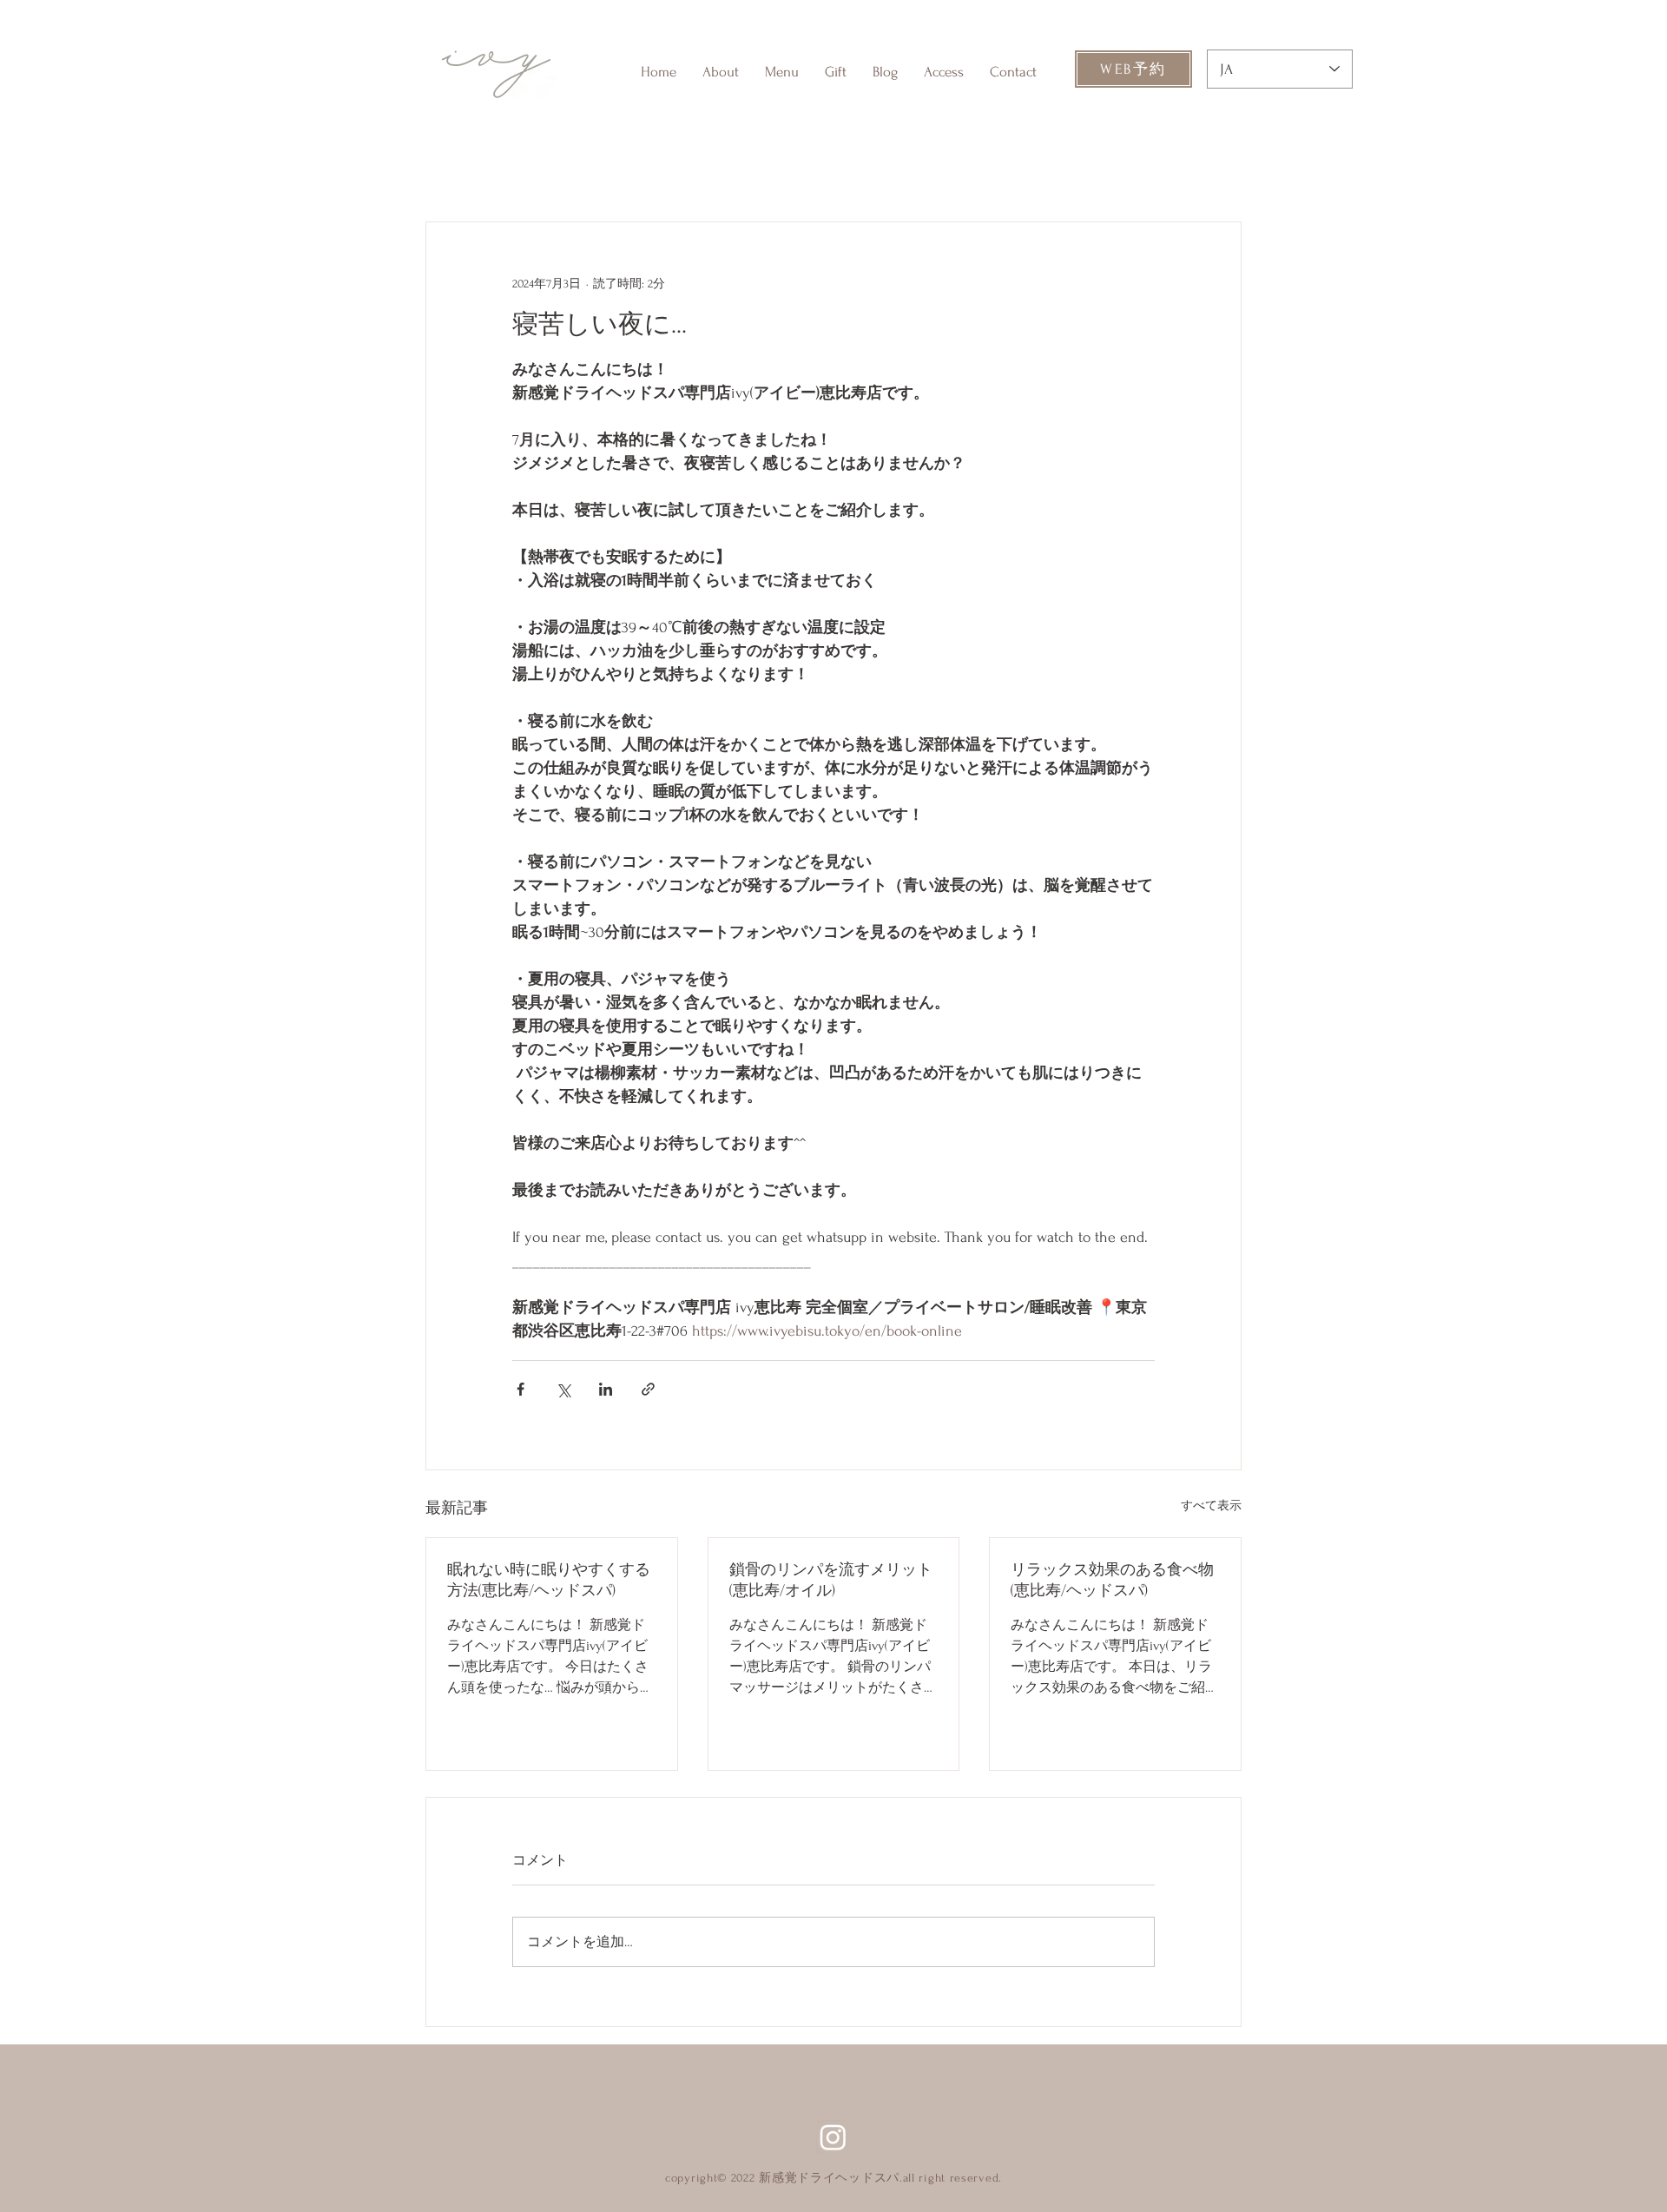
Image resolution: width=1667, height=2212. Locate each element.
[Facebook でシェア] (521, 1389)
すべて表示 (1211, 1505)
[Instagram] (833, 2137)
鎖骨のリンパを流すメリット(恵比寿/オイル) (831, 1580)
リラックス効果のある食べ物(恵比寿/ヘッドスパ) (1112, 1580)
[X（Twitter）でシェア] (563, 1389)
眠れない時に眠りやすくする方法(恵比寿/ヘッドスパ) (549, 1580)
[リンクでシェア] (648, 1389)
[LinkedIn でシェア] (606, 1389)
